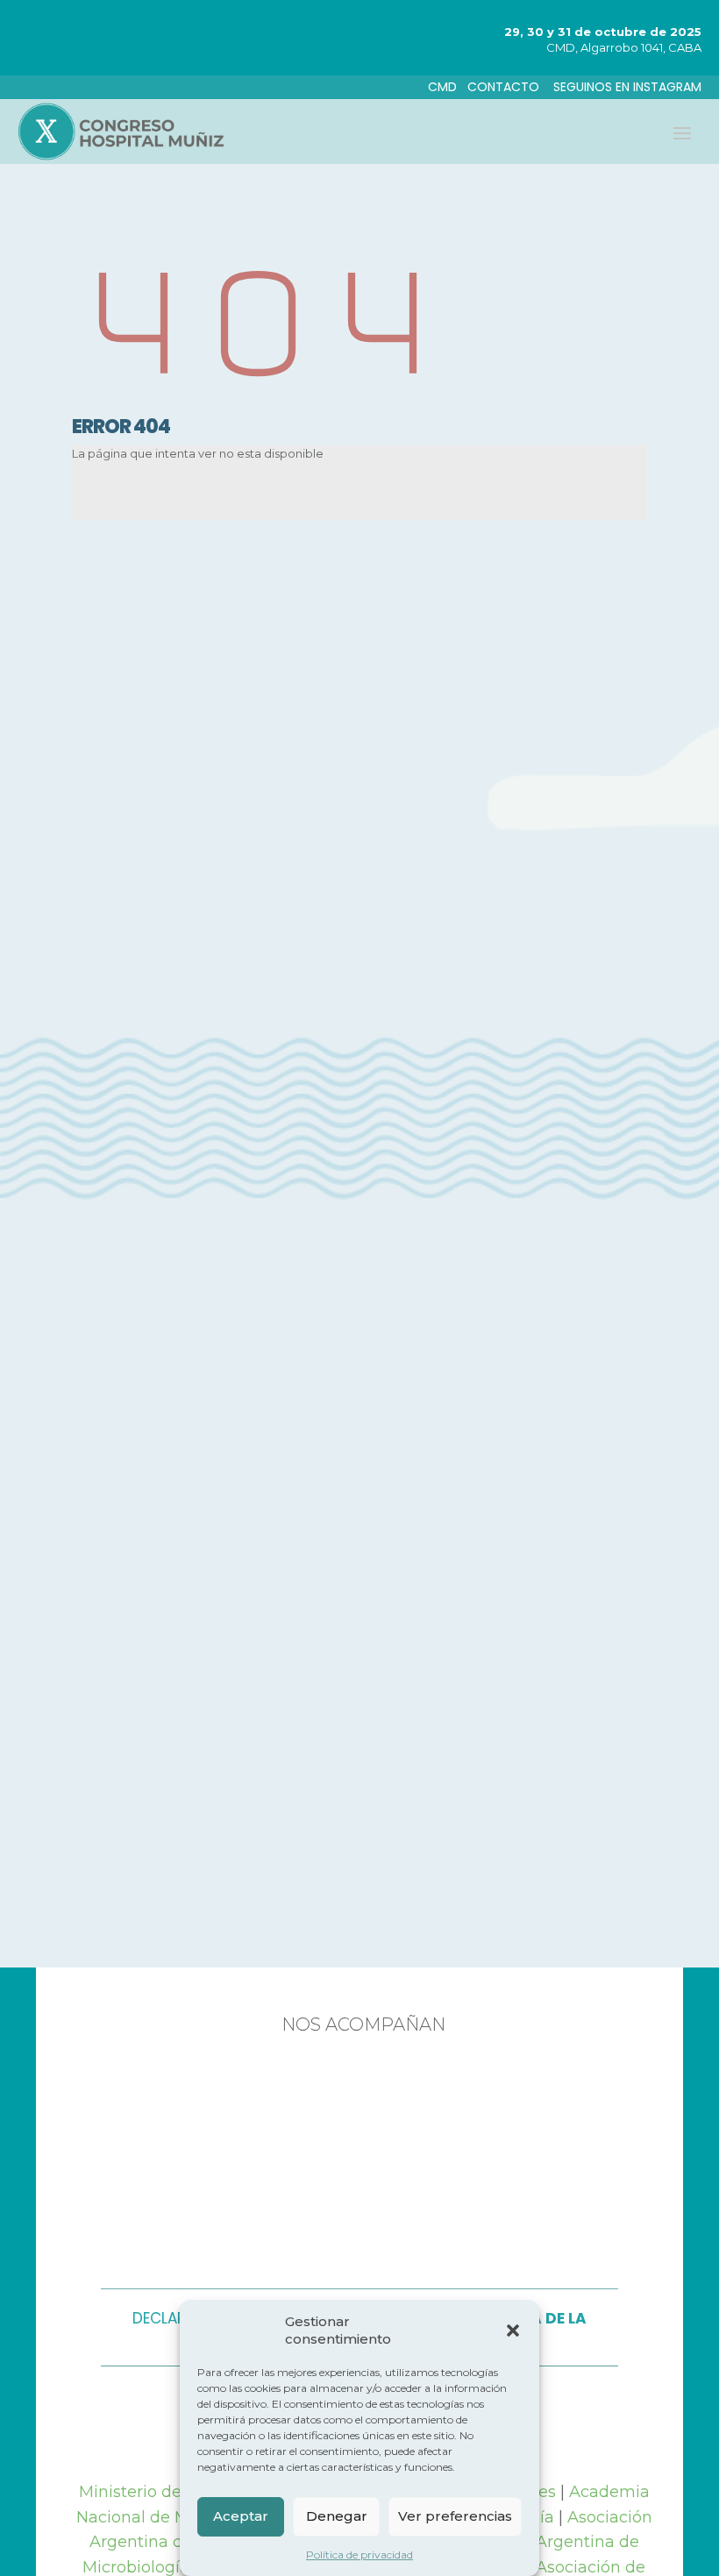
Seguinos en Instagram (627, 87)
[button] (513, 2330)
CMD (442, 87)
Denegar (337, 2516)
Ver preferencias (455, 2516)
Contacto (505, 87)
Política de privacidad (359, 2555)
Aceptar (241, 2516)
